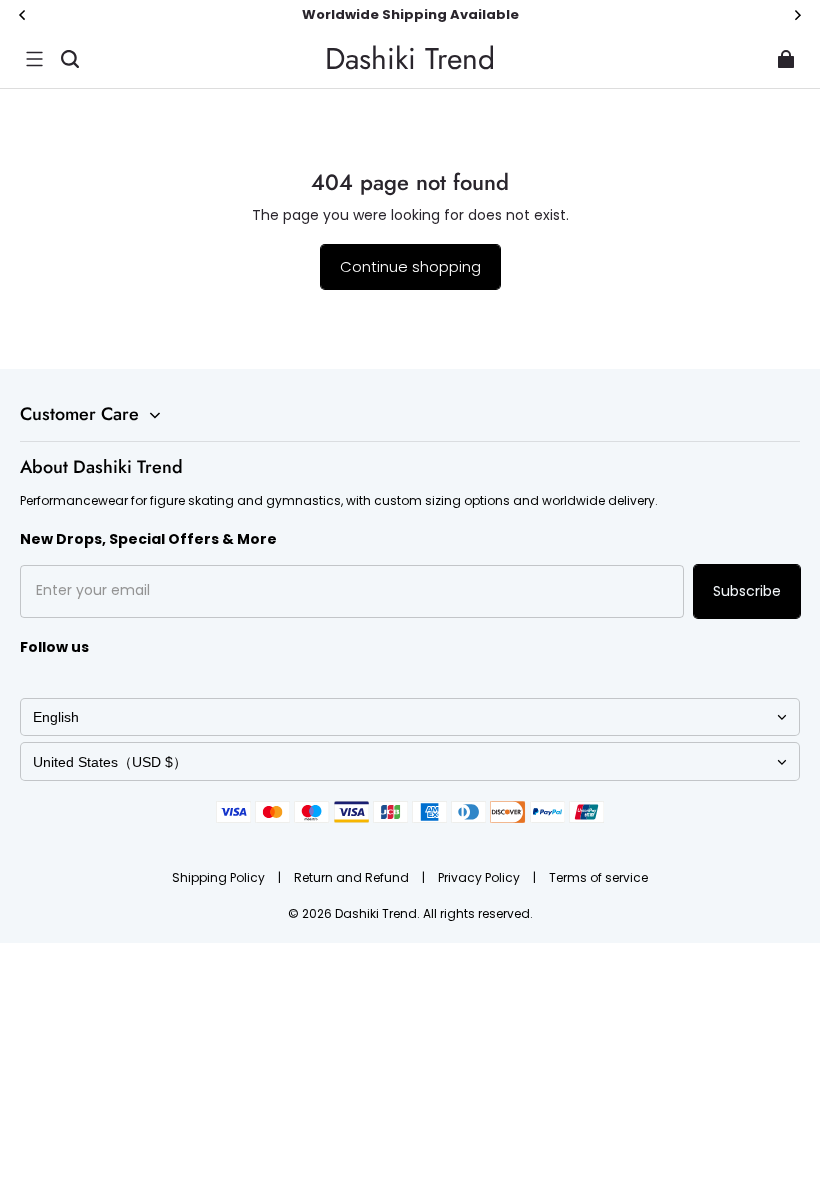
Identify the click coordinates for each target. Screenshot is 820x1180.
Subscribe (747, 591)
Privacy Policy (480, 877)
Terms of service (598, 877)
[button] (34, 59)
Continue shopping (410, 266)
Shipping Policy (220, 877)
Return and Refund (353, 877)
